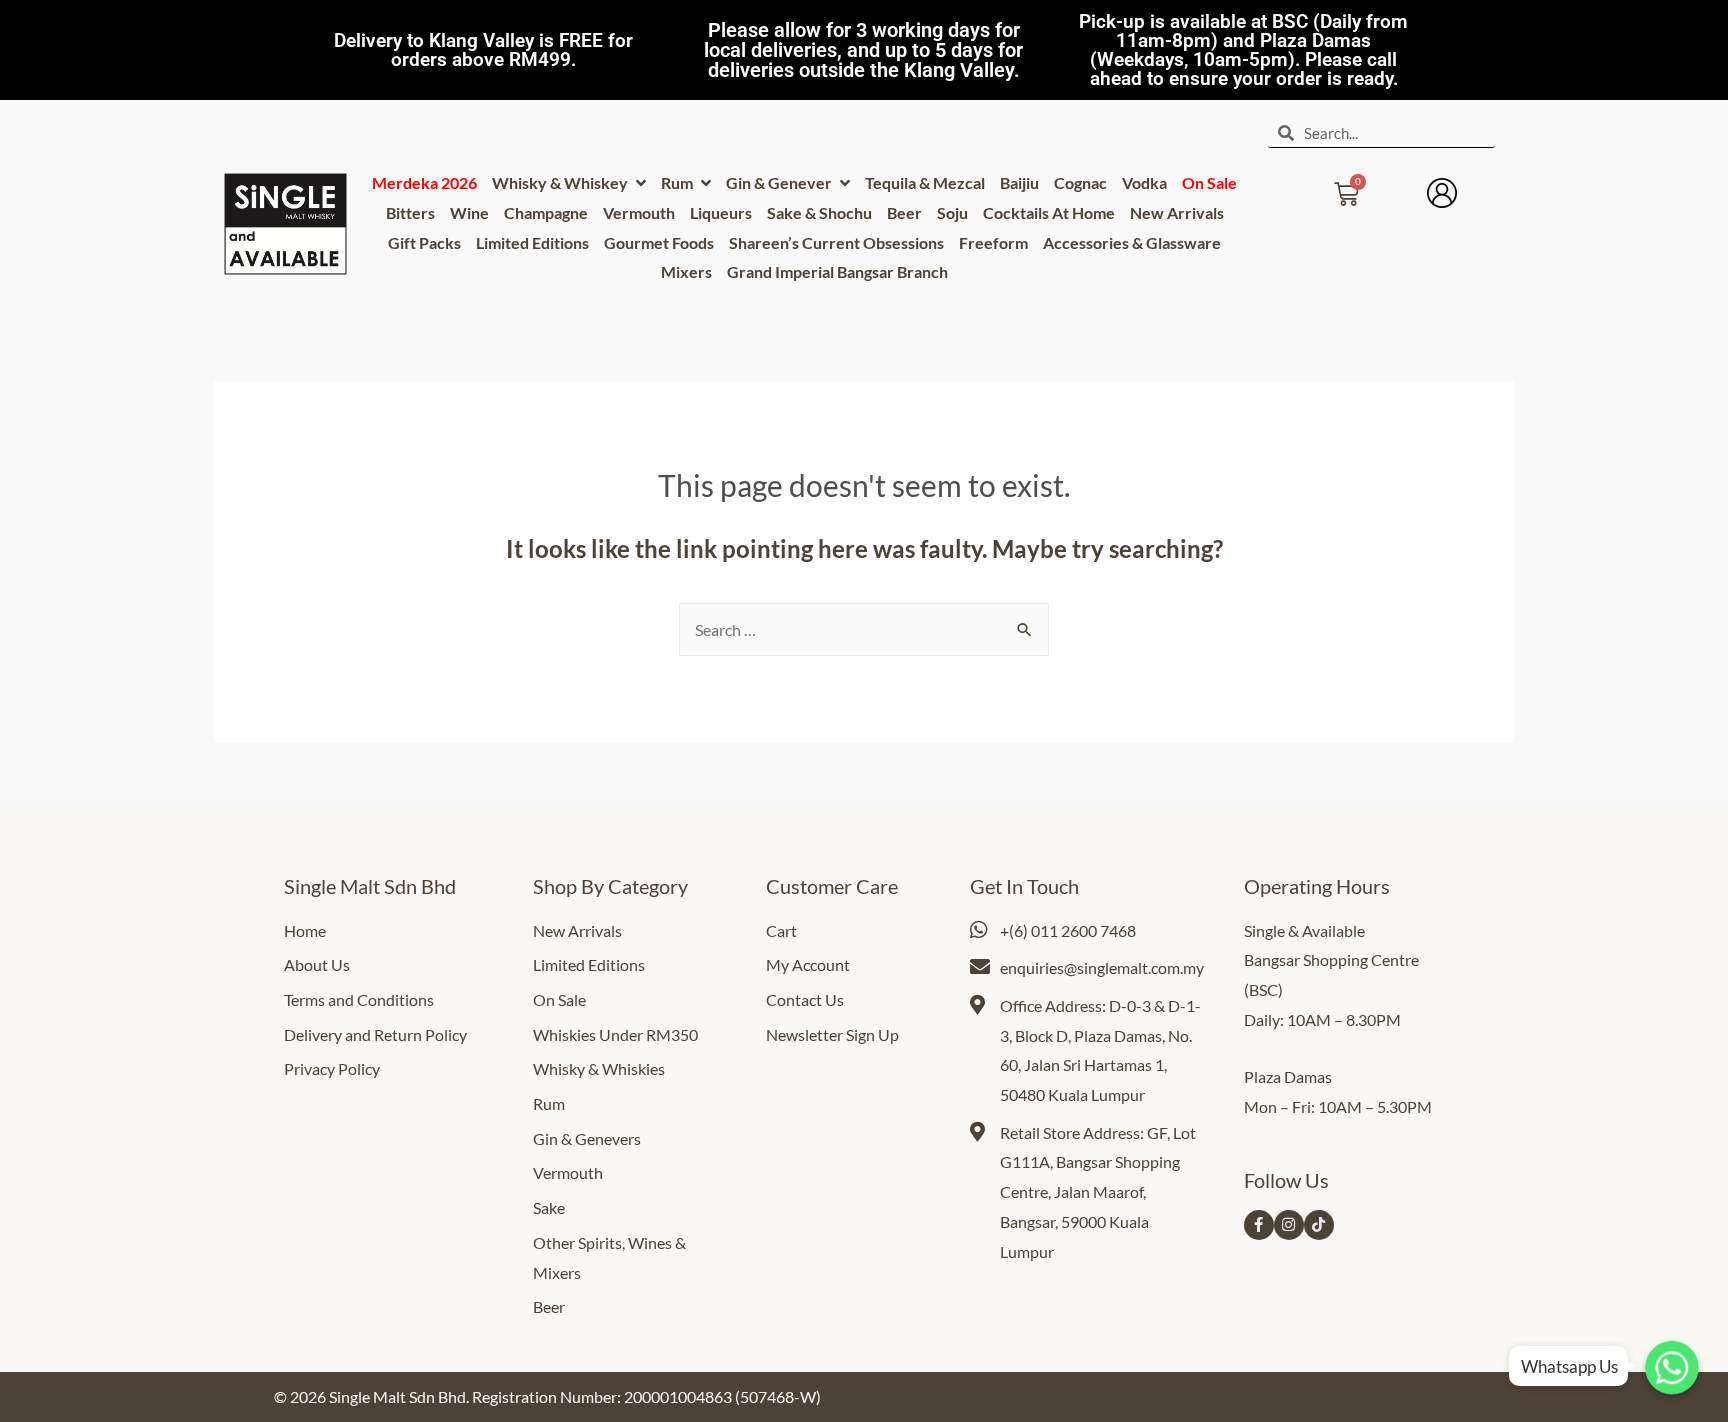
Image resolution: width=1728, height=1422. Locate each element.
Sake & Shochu (819, 212)
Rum (678, 182)
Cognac (1080, 182)
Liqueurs (721, 212)
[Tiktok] (1319, 1225)
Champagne (546, 212)
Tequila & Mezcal (925, 182)
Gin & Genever (780, 182)
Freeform (993, 242)
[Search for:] (864, 629)
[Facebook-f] (1259, 1225)
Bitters (410, 212)
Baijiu (1019, 182)
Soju (952, 212)
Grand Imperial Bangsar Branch (837, 271)
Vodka (1144, 182)
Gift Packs (424, 242)
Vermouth (639, 212)
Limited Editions (532, 242)
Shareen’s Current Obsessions (836, 242)
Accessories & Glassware (1132, 242)
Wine (469, 212)
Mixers (686, 271)
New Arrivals (1177, 212)
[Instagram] (1289, 1225)
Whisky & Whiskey (561, 182)
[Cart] (1346, 188)
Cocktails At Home (1049, 212)
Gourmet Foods (659, 242)
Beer (904, 212)
